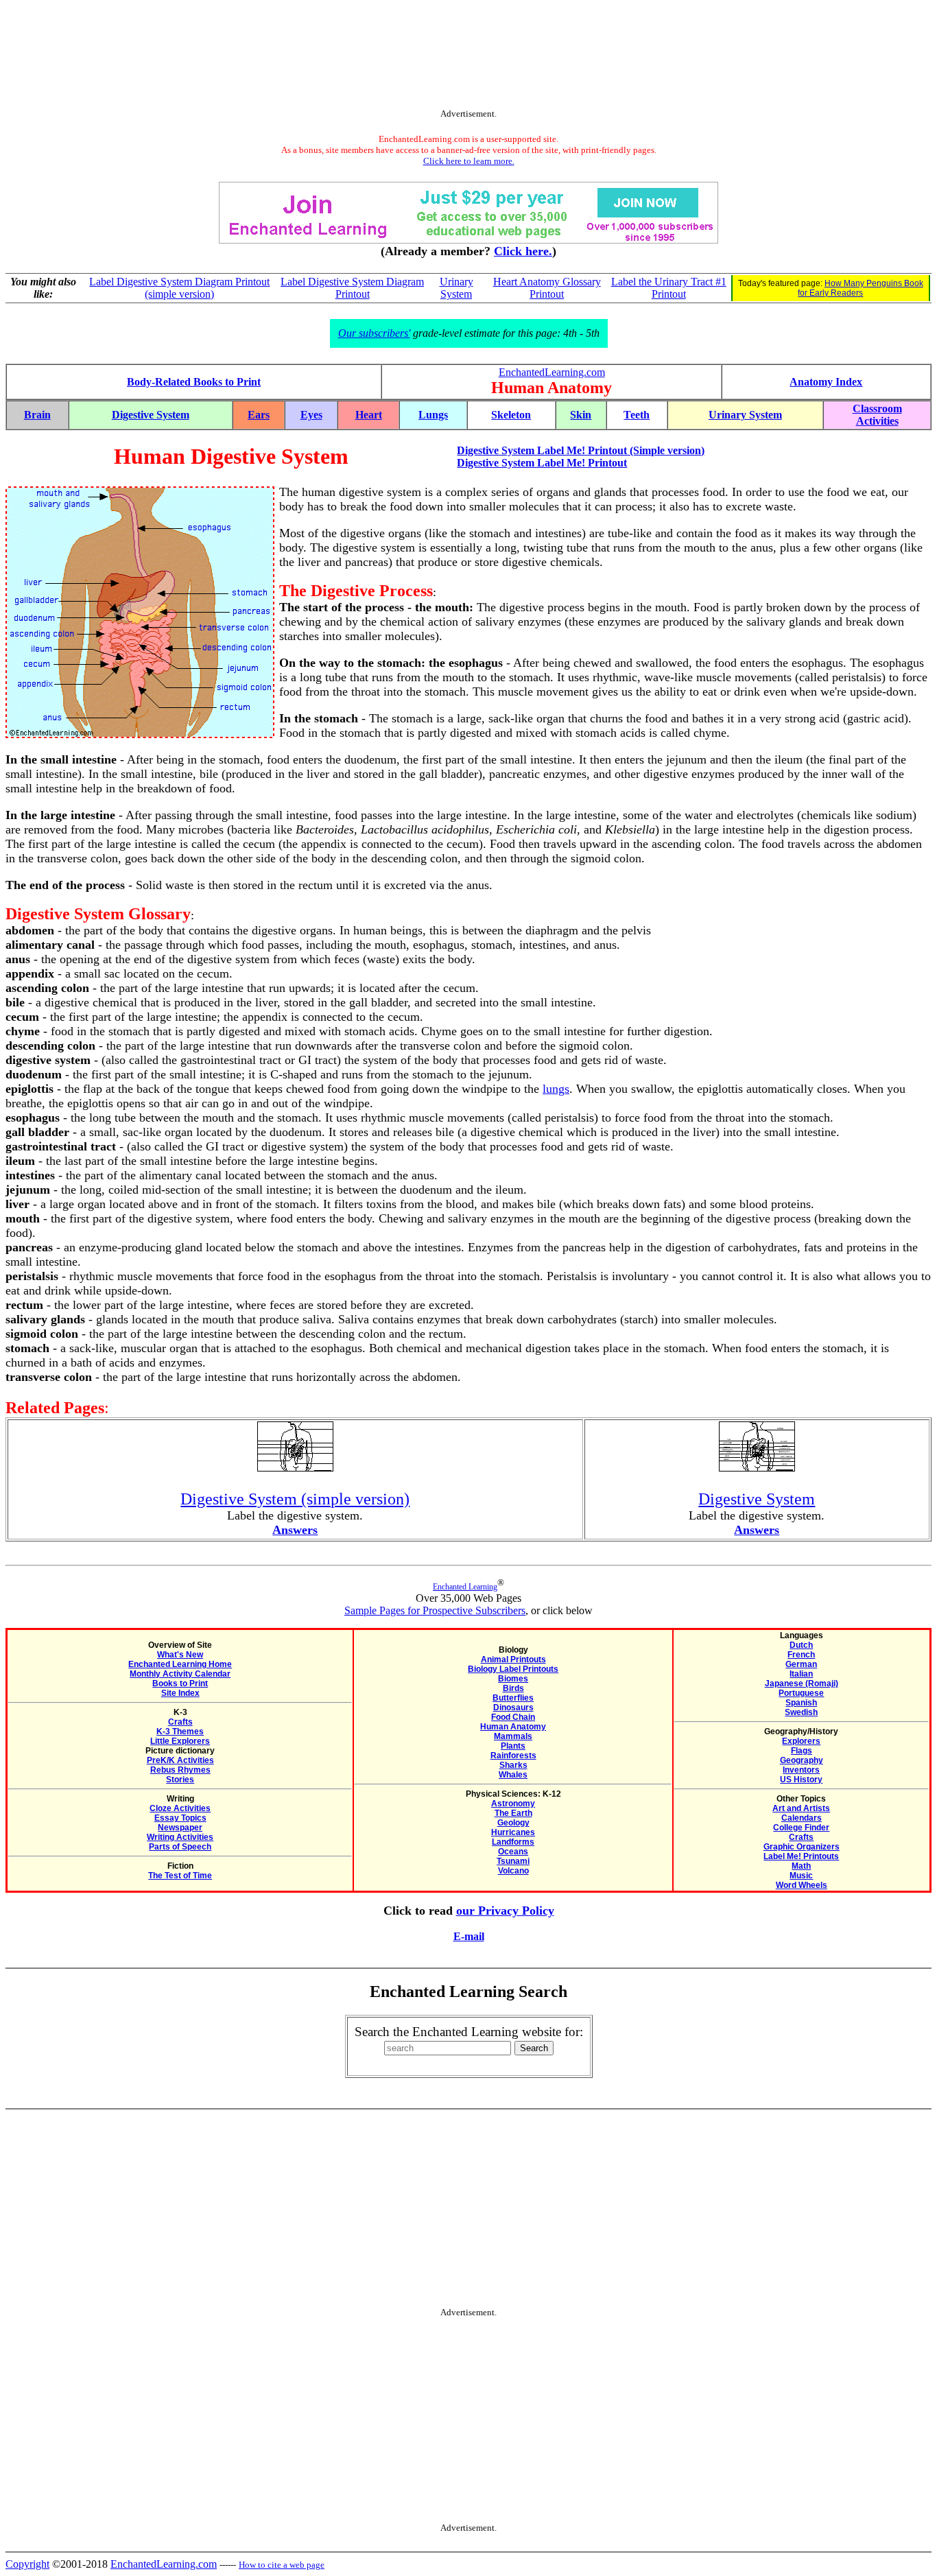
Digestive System (151, 415)
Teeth (637, 415)
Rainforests (513, 1756)
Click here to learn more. (469, 161)
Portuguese (801, 1693)
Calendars (802, 1818)
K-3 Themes (180, 1732)
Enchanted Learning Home (180, 1664)
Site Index (180, 1693)
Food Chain (513, 1717)
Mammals (513, 1736)
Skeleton (511, 415)
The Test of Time (180, 1876)
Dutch (801, 1645)
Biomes (513, 1679)
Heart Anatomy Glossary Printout (547, 288)
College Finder (801, 1828)
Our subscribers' (374, 333)
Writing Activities (180, 1837)
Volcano (513, 1871)
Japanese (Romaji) (802, 1683)
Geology (513, 1823)
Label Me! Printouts (801, 1856)
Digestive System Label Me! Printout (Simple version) (581, 450)
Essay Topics (180, 1818)
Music (801, 1876)
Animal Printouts (513, 1659)
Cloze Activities (180, 1808)
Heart (369, 415)
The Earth (513, 1813)
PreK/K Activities (180, 1760)
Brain (37, 415)
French (801, 1655)
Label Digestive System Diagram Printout (352, 288)
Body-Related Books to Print (194, 382)
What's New (180, 1655)
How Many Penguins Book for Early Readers (861, 288)
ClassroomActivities (877, 415)
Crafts (180, 1722)
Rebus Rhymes (180, 1770)
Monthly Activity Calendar (180, 1674)
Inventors (801, 1770)
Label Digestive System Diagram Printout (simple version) (179, 288)
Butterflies (513, 1698)
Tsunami (513, 1861)
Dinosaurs (513, 1708)
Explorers (801, 1741)
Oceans (513, 1852)
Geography (802, 1760)
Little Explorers (180, 1741)
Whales (513, 1775)
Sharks (513, 1765)
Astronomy (513, 1804)
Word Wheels (802, 1885)
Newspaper (180, 1828)
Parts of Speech (180, 1847)
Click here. (523, 251)
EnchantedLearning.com (552, 372)
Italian (801, 1674)
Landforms (513, 1842)
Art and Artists (801, 1808)
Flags (802, 1751)
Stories (180, 1780)
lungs (556, 1089)
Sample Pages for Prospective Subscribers (435, 1610)
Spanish (801, 1703)
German (801, 1664)
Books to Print (180, 1683)
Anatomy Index (826, 382)
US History (801, 1780)
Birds (513, 1688)
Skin (581, 415)
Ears (259, 415)
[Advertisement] (468, 57)
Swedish (801, 1712)
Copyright (27, 2564)
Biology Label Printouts (513, 1669)
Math (801, 1866)
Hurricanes (513, 1832)
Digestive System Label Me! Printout (542, 463)
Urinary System (456, 288)
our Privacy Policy (505, 1911)
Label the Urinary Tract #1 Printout (669, 288)
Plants (513, 1746)
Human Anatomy (513, 1727)
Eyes (311, 415)
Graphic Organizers (802, 1847)
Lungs (433, 415)
